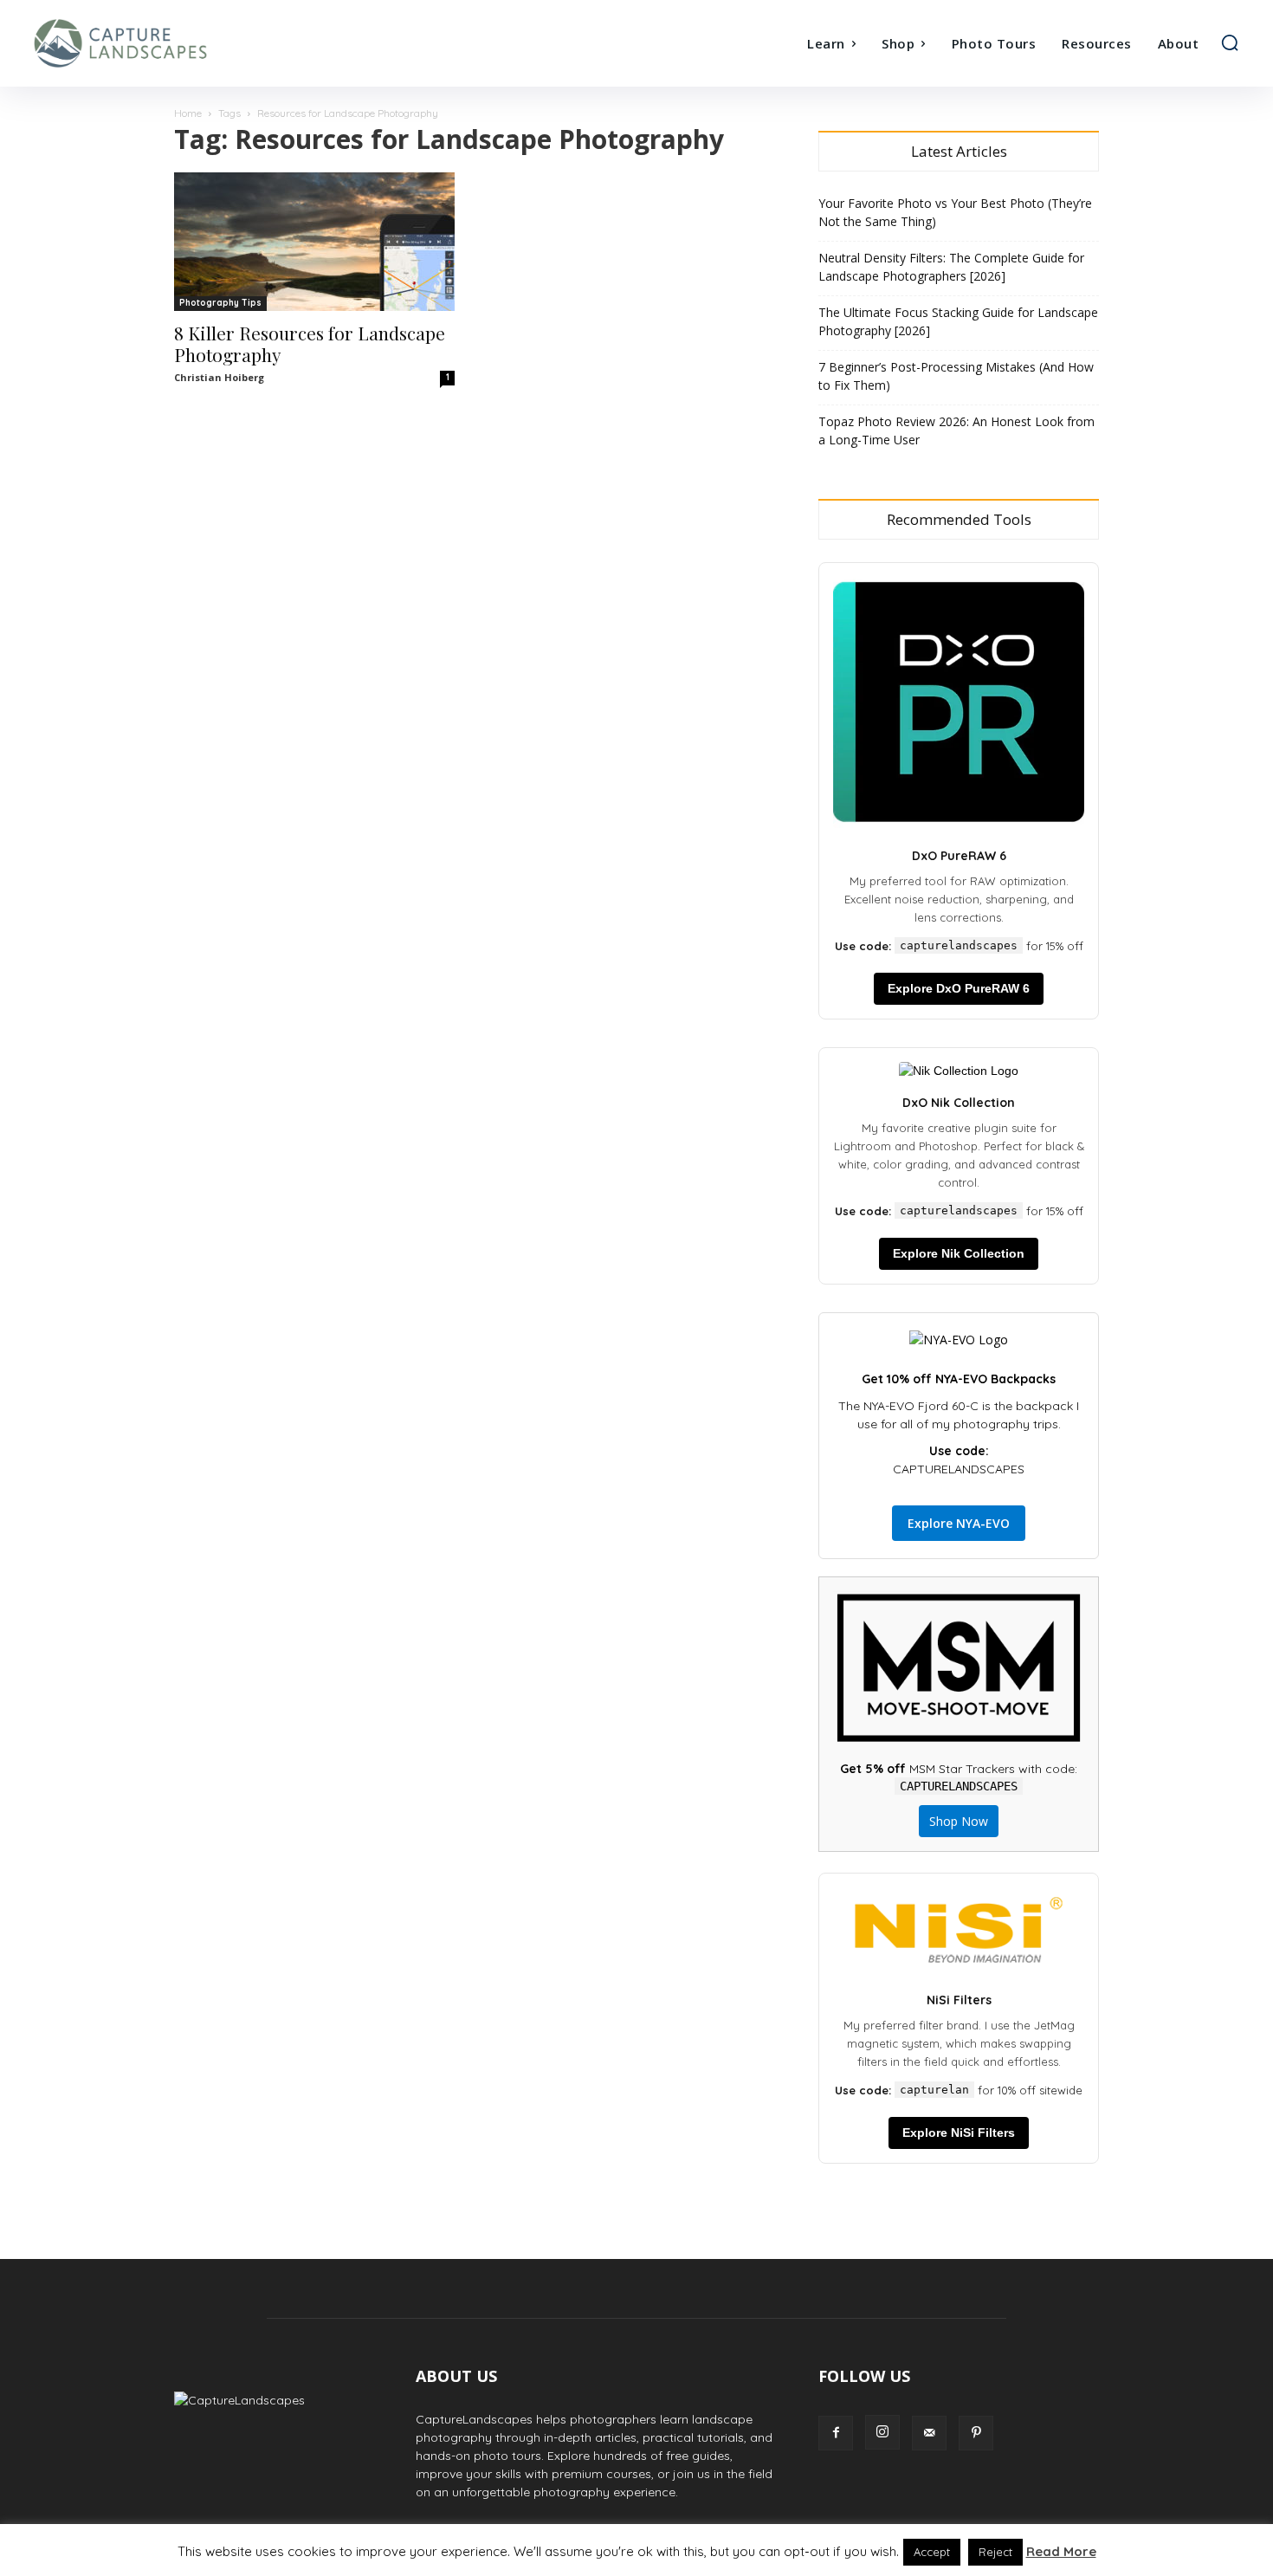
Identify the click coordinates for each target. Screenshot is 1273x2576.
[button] (1230, 42)
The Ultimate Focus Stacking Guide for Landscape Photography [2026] (958, 321)
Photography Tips (220, 303)
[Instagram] (882, 2432)
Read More (1061, 2551)
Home (188, 113)
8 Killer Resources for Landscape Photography (310, 343)
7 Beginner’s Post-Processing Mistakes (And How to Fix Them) (956, 376)
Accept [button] (932, 2552)
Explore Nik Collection (959, 1253)
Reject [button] (995, 2552)
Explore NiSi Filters (959, 2133)
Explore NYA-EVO (959, 1523)
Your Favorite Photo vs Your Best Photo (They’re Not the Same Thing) (955, 212)
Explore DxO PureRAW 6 (959, 988)
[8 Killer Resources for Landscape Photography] (314, 242)
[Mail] (929, 2433)
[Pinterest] (976, 2433)
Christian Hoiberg (219, 377)
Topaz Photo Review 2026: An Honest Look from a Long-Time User (956, 430)
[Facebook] (836, 2433)
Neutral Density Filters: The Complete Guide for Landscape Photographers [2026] (951, 267)
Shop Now (959, 1821)
